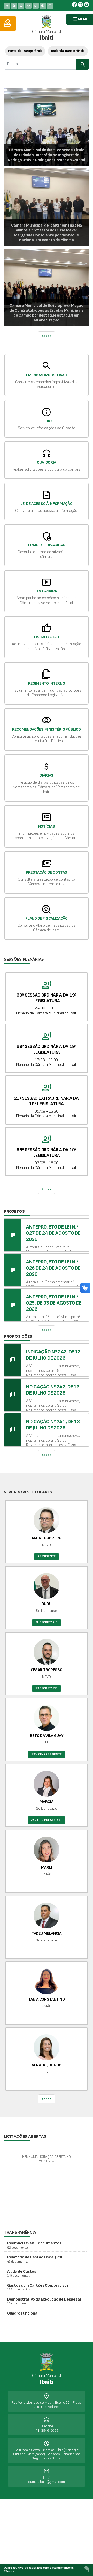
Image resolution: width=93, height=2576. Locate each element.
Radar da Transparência (68, 51)
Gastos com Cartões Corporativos (38, 2287)
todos (47, 2099)
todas (47, 336)
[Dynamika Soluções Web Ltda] (87, 2569)
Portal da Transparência (25, 51)
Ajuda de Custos (22, 2273)
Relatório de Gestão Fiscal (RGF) (36, 2259)
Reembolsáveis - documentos (34, 2245)
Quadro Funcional (23, 2315)
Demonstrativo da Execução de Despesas (44, 2301)
